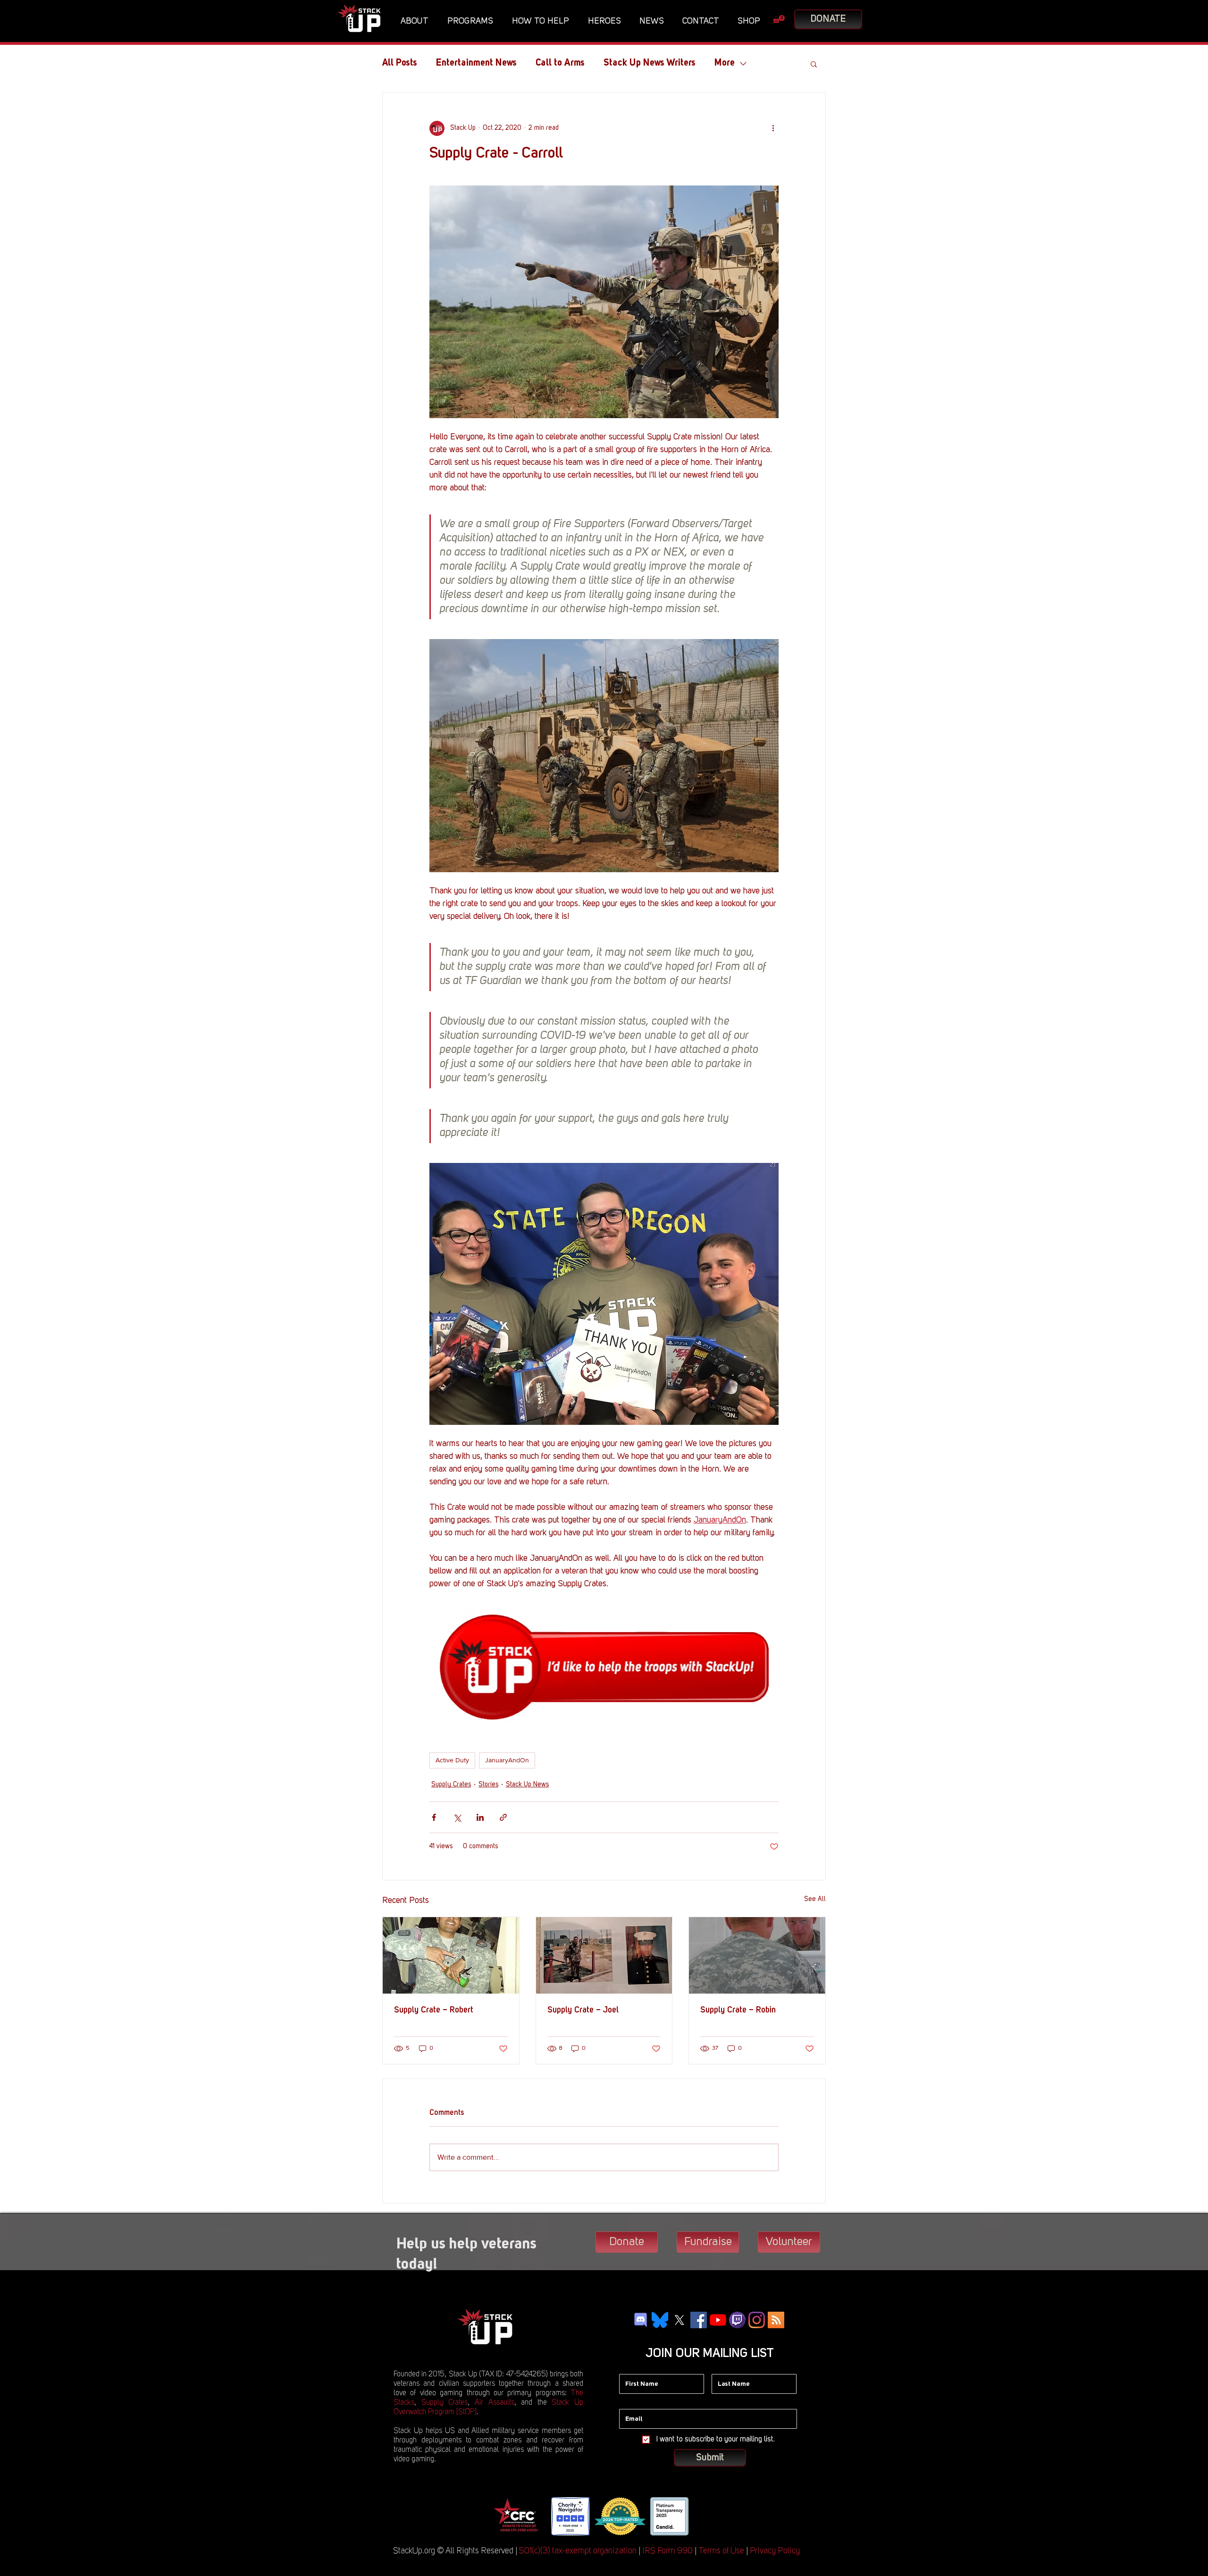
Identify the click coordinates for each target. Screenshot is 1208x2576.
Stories (488, 1785)
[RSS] (776, 2320)
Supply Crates (451, 1785)
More (725, 63)
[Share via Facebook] (434, 1817)
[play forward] (703, 2516)
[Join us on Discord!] (641, 2320)
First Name (635, 2367)
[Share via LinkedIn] (480, 1817)
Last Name (728, 2367)
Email (628, 2402)
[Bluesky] (660, 2320)
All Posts (400, 63)
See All (815, 1899)
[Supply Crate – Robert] (451, 1955)
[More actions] (773, 128)
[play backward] (503, 2516)
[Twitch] (737, 2320)
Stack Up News (527, 1785)
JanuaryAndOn (507, 1760)
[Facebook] (699, 2320)
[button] (417, 21)
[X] (679, 2320)
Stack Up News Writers (650, 63)
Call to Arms (560, 63)
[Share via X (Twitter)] (457, 1817)
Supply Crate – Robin (738, 2010)
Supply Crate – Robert (434, 2010)
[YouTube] (718, 2320)
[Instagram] (757, 2320)
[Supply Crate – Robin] (757, 1955)
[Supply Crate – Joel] (604, 1955)
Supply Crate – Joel (583, 2010)
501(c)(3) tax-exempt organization (578, 2551)
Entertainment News (476, 63)
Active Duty (452, 1760)
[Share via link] (503, 1817)
